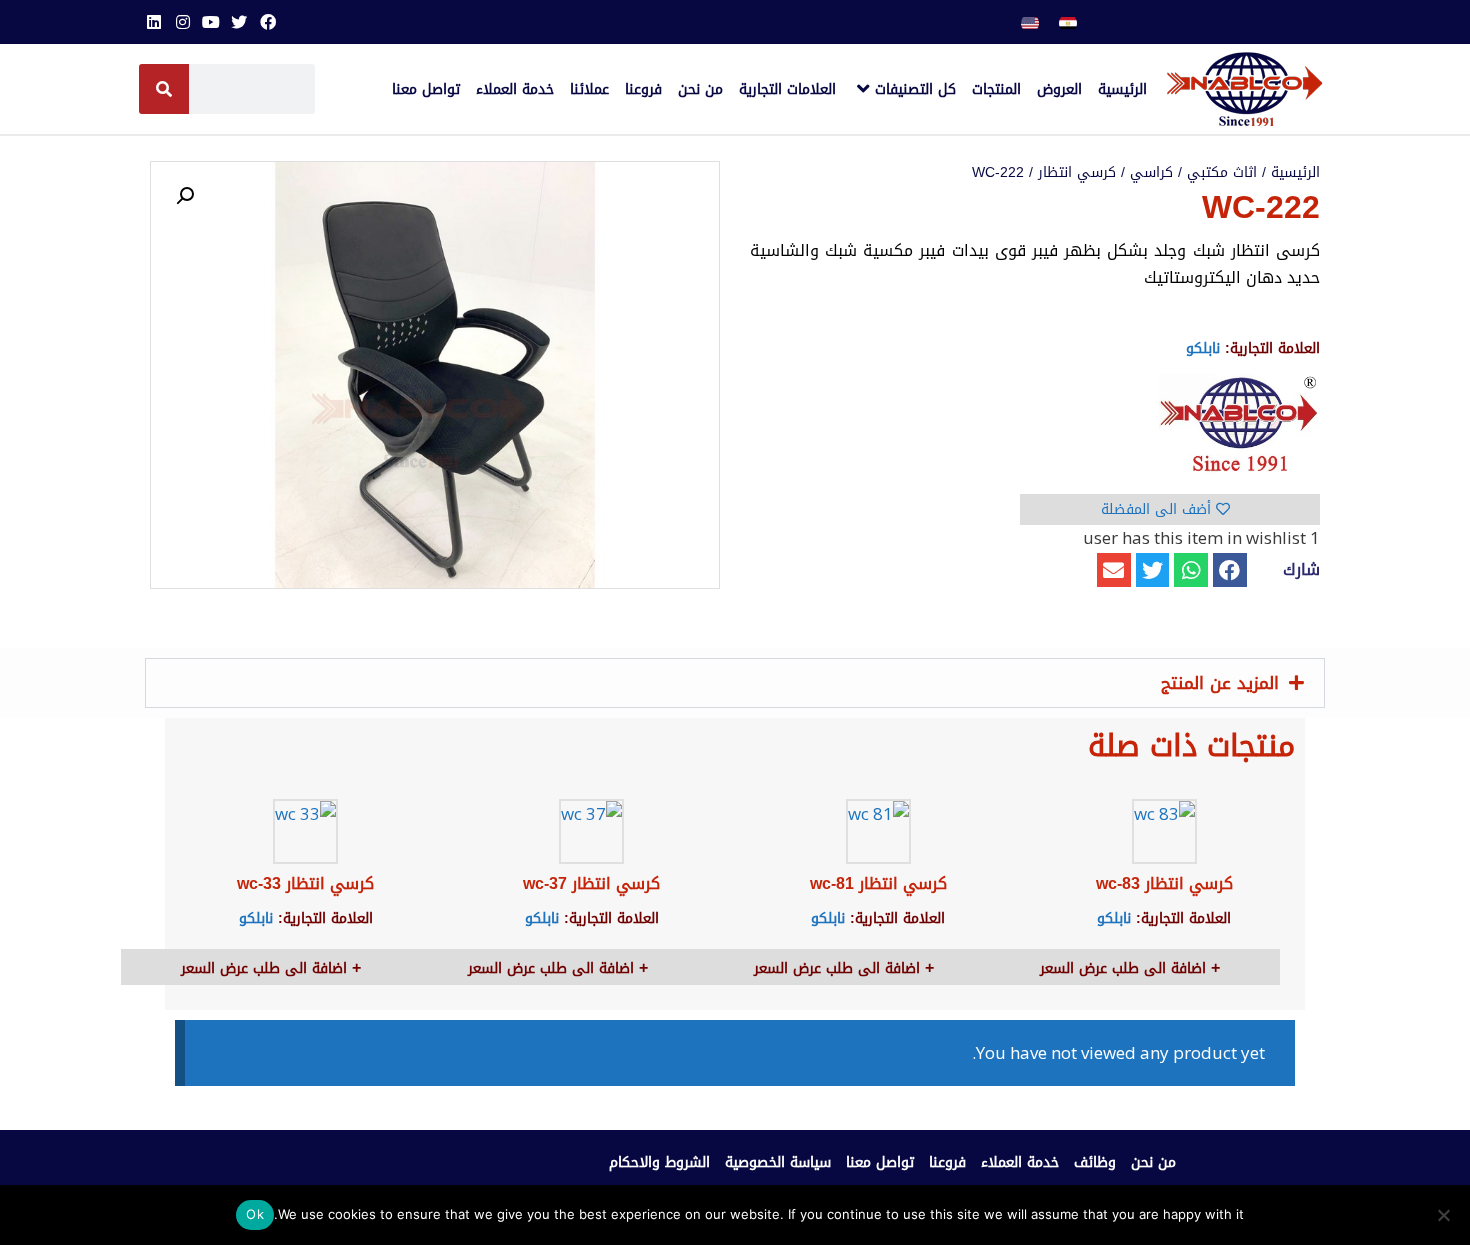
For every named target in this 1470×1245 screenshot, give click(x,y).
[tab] (735, 683)
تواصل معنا (880, 1162)
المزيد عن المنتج (1220, 683)
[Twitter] (239, 22)
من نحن (1153, 1162)
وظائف (1095, 1162)
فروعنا (947, 1162)
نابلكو (1203, 348)
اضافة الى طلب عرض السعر (1125, 968)
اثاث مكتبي (1222, 172)
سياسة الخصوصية (778, 1162)
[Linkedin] (154, 22)
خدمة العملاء (1020, 1162)
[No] (1445, 1215)
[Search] (164, 89)
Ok (255, 1214)
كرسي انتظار (1077, 172)
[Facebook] (268, 22)
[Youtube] (211, 22)
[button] (1230, 570)
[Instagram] (182, 22)
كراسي (1151, 172)
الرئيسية (1295, 172)
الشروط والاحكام (659, 1162)
